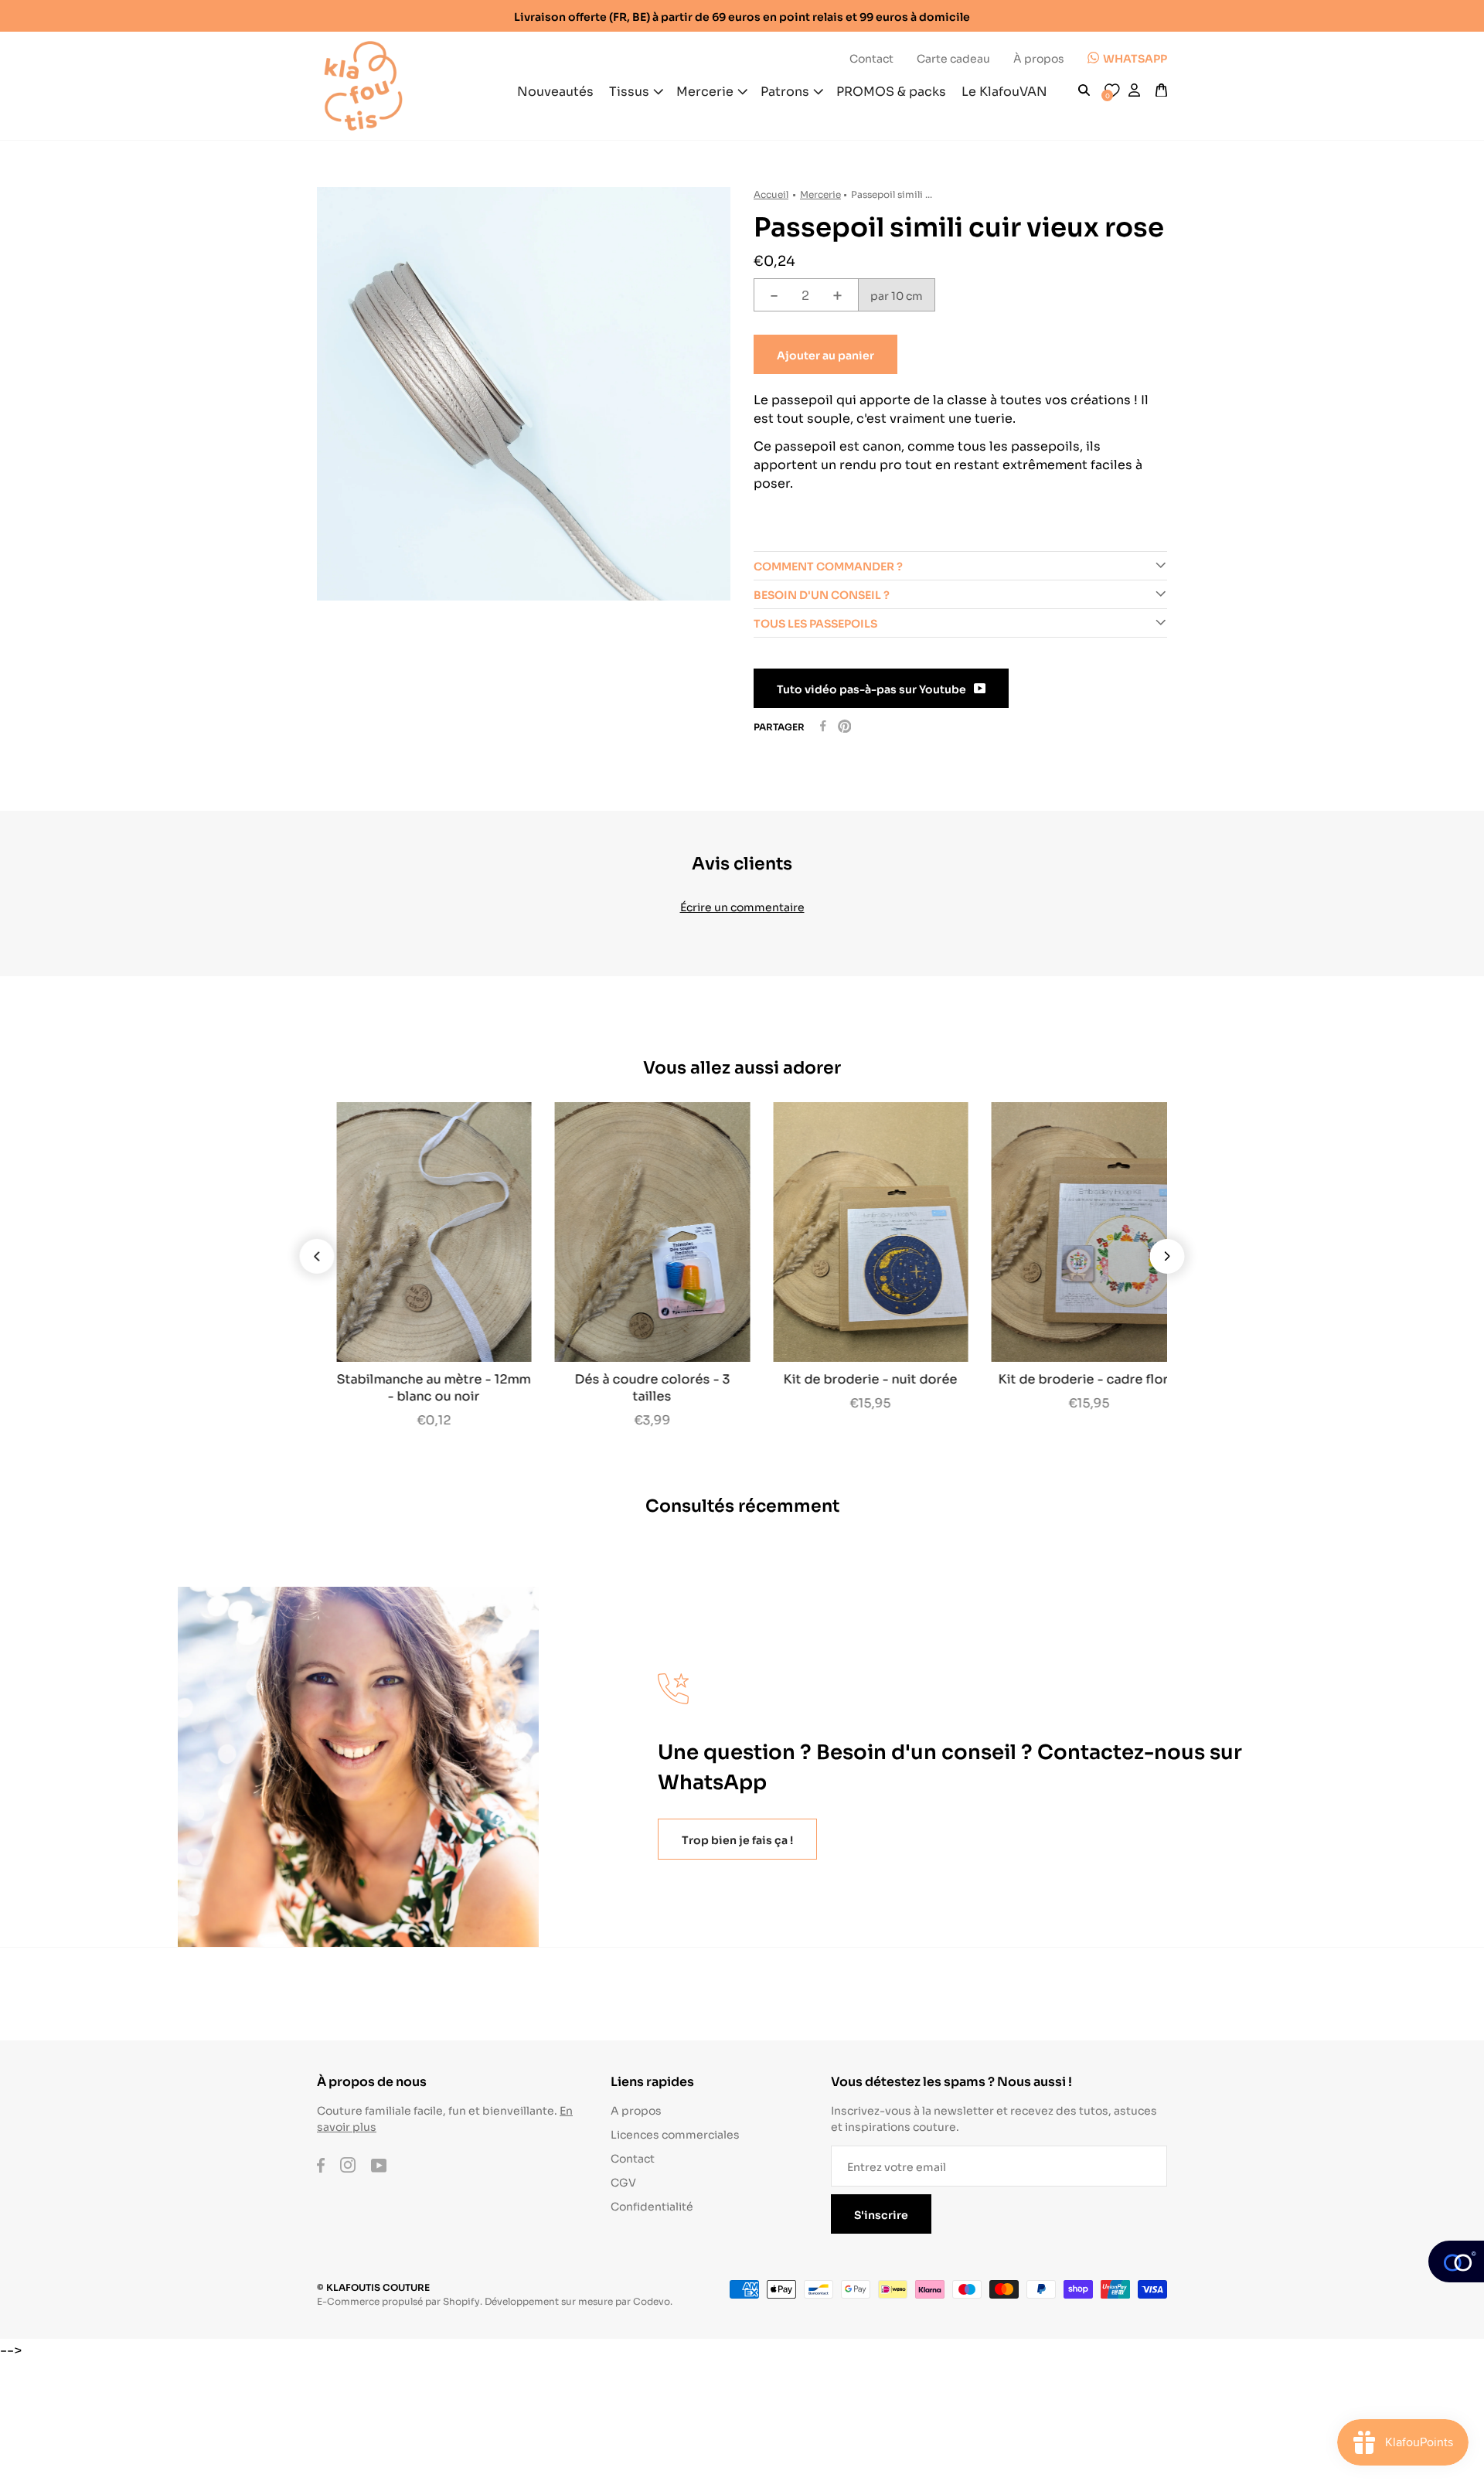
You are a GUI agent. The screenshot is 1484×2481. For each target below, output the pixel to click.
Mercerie (820, 194)
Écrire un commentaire (742, 906)
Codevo (652, 2301)
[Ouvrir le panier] (1161, 90)
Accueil (771, 194)
